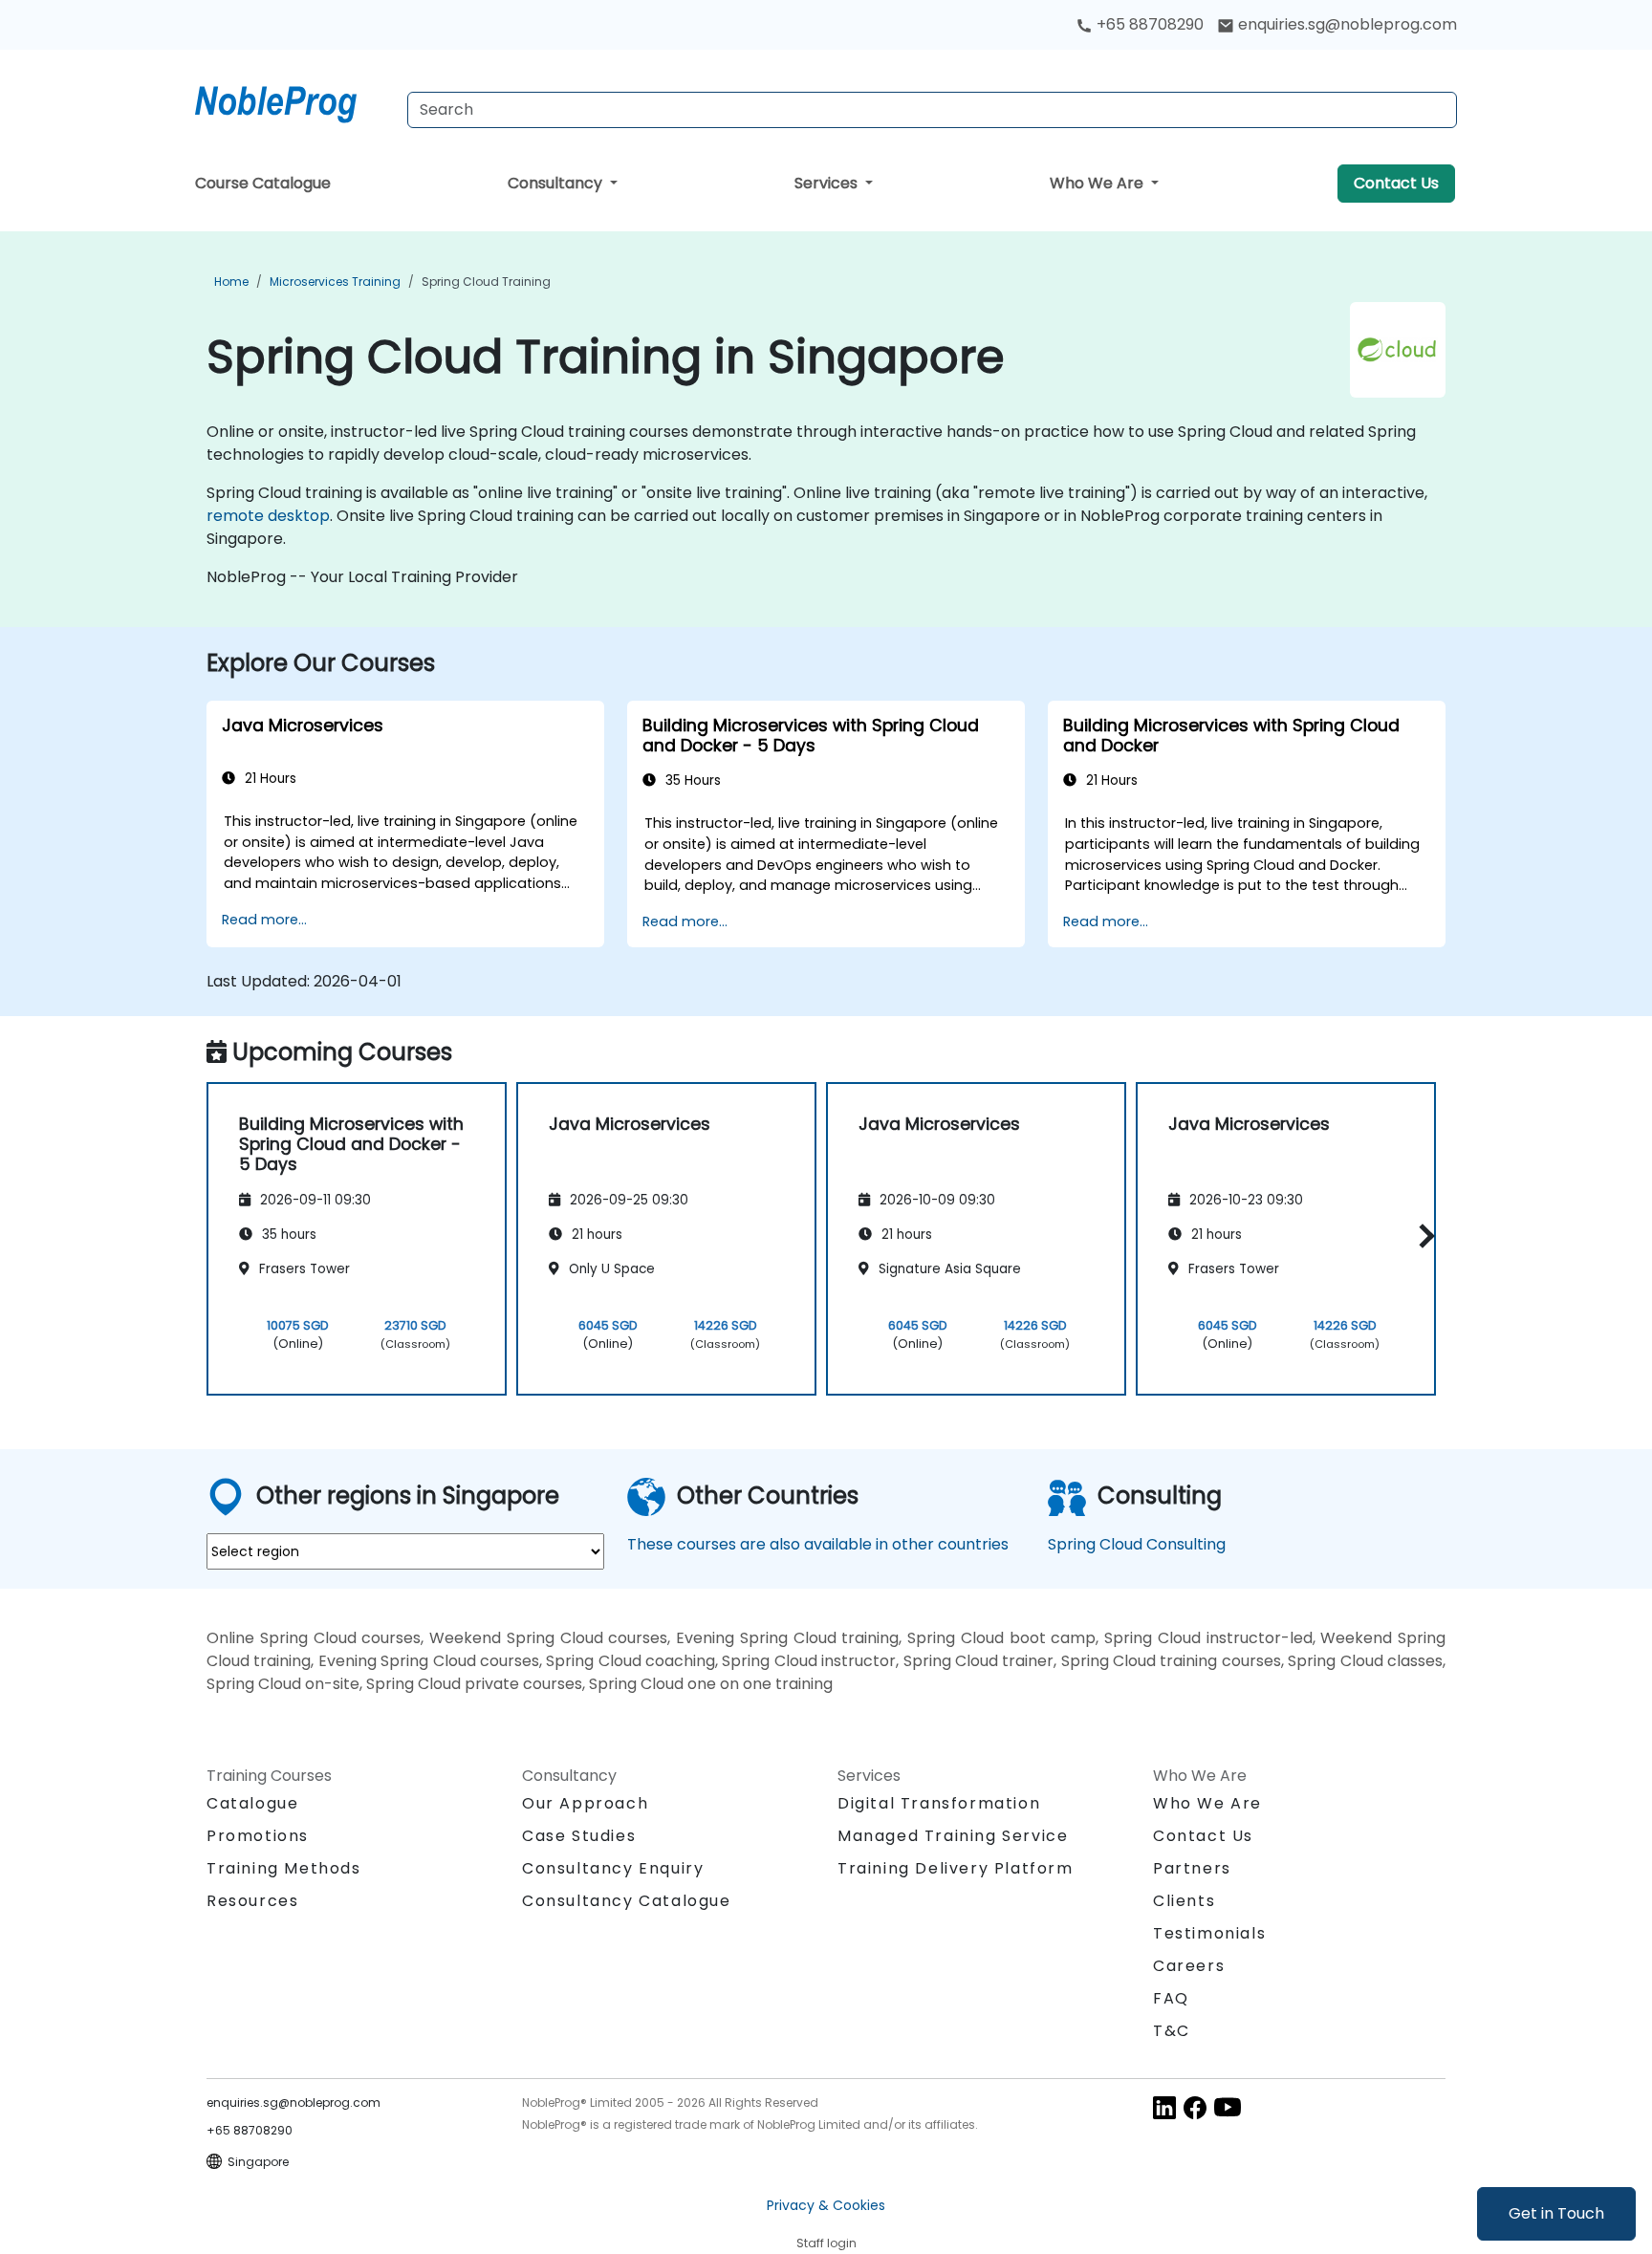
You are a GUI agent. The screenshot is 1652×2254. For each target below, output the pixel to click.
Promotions (258, 1836)
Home (231, 282)
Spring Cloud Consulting (1137, 1544)
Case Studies (579, 1836)
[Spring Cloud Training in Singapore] (293, 100)
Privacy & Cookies (826, 2205)
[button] (1422, 1235)
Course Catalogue (263, 183)
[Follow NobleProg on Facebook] (1195, 2106)
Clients (1184, 1901)
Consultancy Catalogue (627, 1901)
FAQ (1171, 1998)
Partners (1192, 1868)
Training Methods (284, 1868)
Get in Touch (1556, 2213)
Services (828, 183)
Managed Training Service (953, 1836)
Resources (252, 1901)
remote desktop (268, 516)
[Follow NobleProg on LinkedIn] (1164, 2106)
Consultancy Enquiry (613, 1869)
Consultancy (557, 183)
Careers (1189, 1966)
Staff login (826, 2243)
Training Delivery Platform (956, 1868)
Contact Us (1396, 183)
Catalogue (252, 1803)
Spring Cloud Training (486, 282)
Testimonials (1209, 1933)
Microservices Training (335, 282)
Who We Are (1098, 183)
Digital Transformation (939, 1803)
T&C (1172, 2031)
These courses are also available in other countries (818, 1544)
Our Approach (585, 1803)
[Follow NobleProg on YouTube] (1228, 2106)
